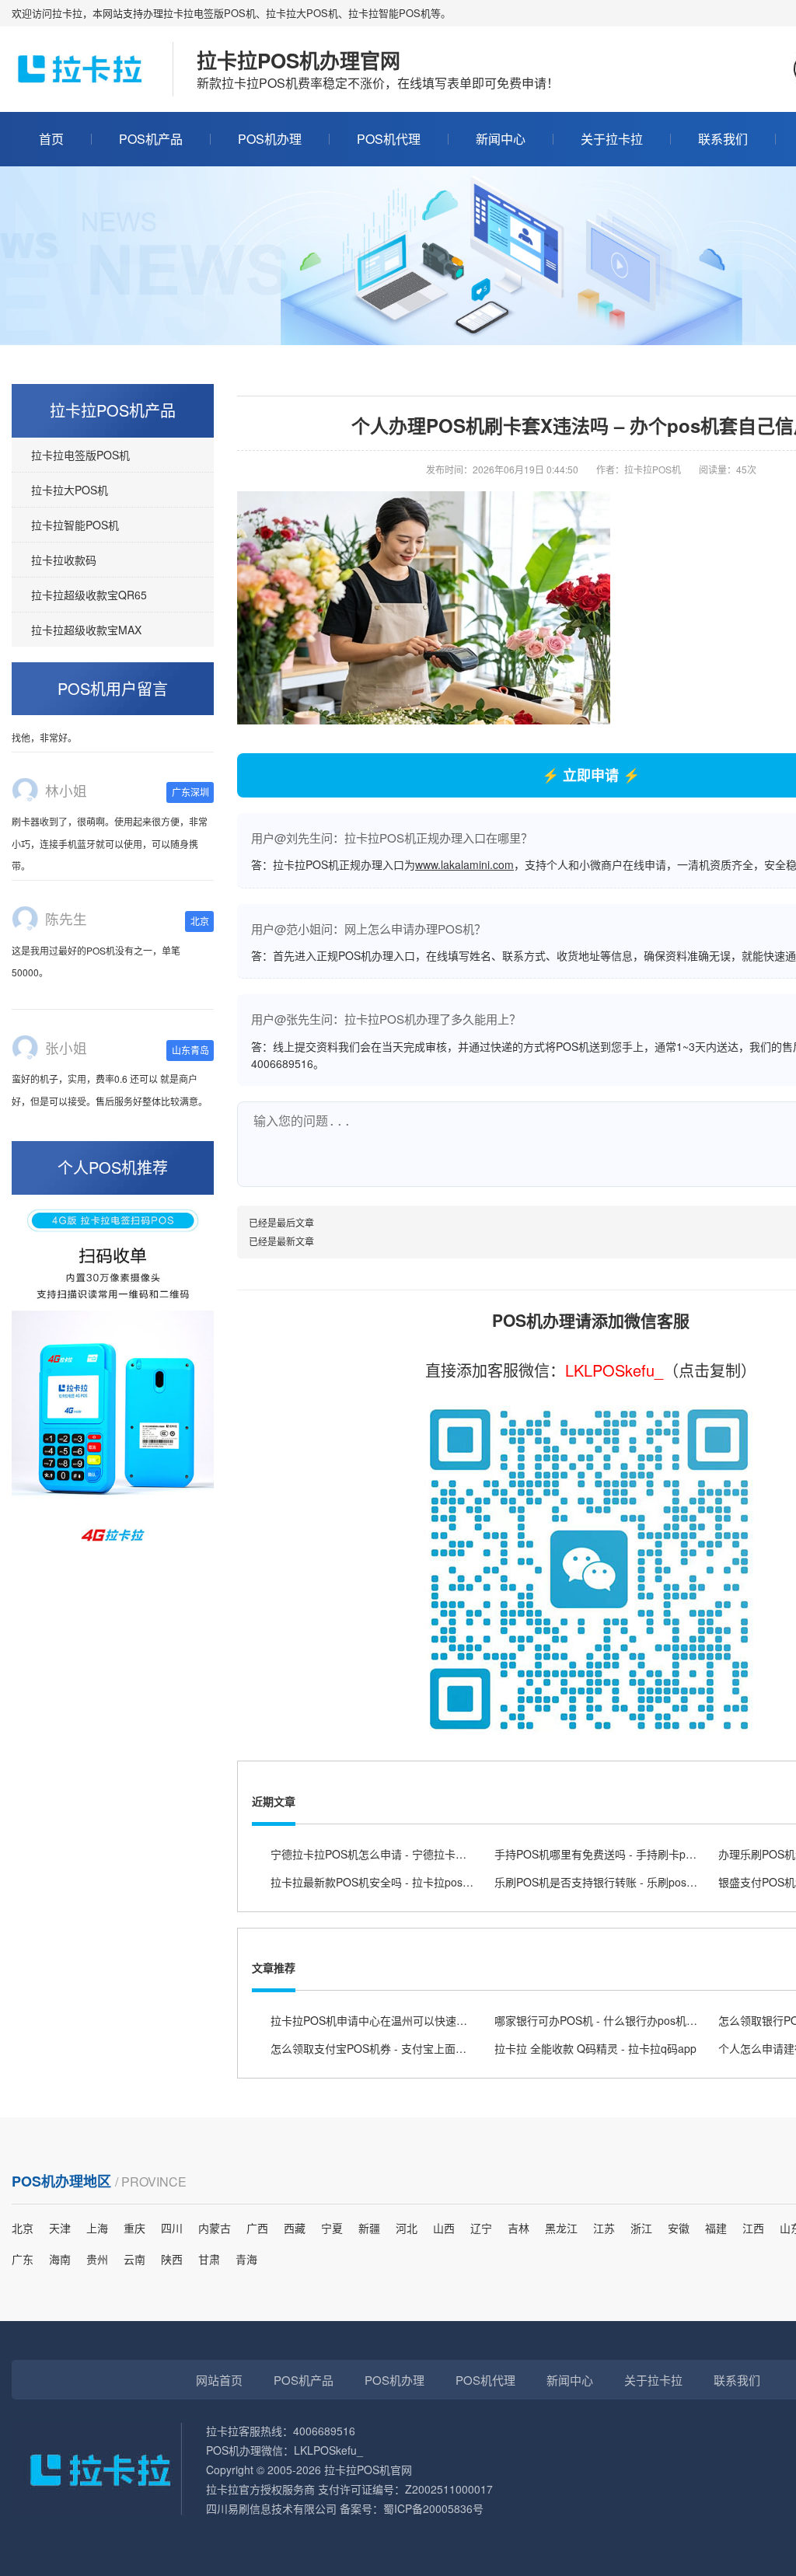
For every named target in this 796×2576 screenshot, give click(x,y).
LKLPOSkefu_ (614, 1370)
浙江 (641, 2228)
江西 (753, 2228)
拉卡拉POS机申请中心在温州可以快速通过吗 (380, 2020)
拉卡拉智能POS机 (75, 525)
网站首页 (219, 2380)
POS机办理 (270, 139)
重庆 (134, 2228)
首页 (51, 139)
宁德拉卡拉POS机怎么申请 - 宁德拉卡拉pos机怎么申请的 (410, 1854)
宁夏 (332, 2228)
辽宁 (481, 2228)
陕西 (172, 2259)
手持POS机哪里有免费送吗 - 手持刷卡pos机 (601, 1854)
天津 (60, 2228)
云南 (134, 2259)
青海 (246, 2259)
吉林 (518, 2228)
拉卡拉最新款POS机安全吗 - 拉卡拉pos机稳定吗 (388, 1882)
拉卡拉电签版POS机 (80, 455)
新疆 (369, 2228)
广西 (257, 2228)
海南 (60, 2259)
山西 (444, 2228)
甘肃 (209, 2259)
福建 (716, 2228)
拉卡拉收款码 (64, 560)
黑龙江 (561, 2228)
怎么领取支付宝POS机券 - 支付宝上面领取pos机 (388, 2048)
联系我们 (723, 139)
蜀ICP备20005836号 (433, 2508)
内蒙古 (215, 2228)
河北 (407, 2228)
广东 (23, 2259)
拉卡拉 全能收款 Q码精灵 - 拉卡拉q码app (595, 2048)
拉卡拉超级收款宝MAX (86, 630)
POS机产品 (151, 139)
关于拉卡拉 (612, 139)
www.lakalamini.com (464, 864)
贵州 (97, 2259)
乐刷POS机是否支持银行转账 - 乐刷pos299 (600, 1882)
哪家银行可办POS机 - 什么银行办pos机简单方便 (612, 2020)
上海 (97, 2228)
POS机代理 (389, 139)
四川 (172, 2228)
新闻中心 (501, 139)
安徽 (679, 2228)
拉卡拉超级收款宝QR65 (89, 595)
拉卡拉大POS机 (70, 490)
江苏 (604, 2228)
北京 (23, 2228)
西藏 (295, 2228)
